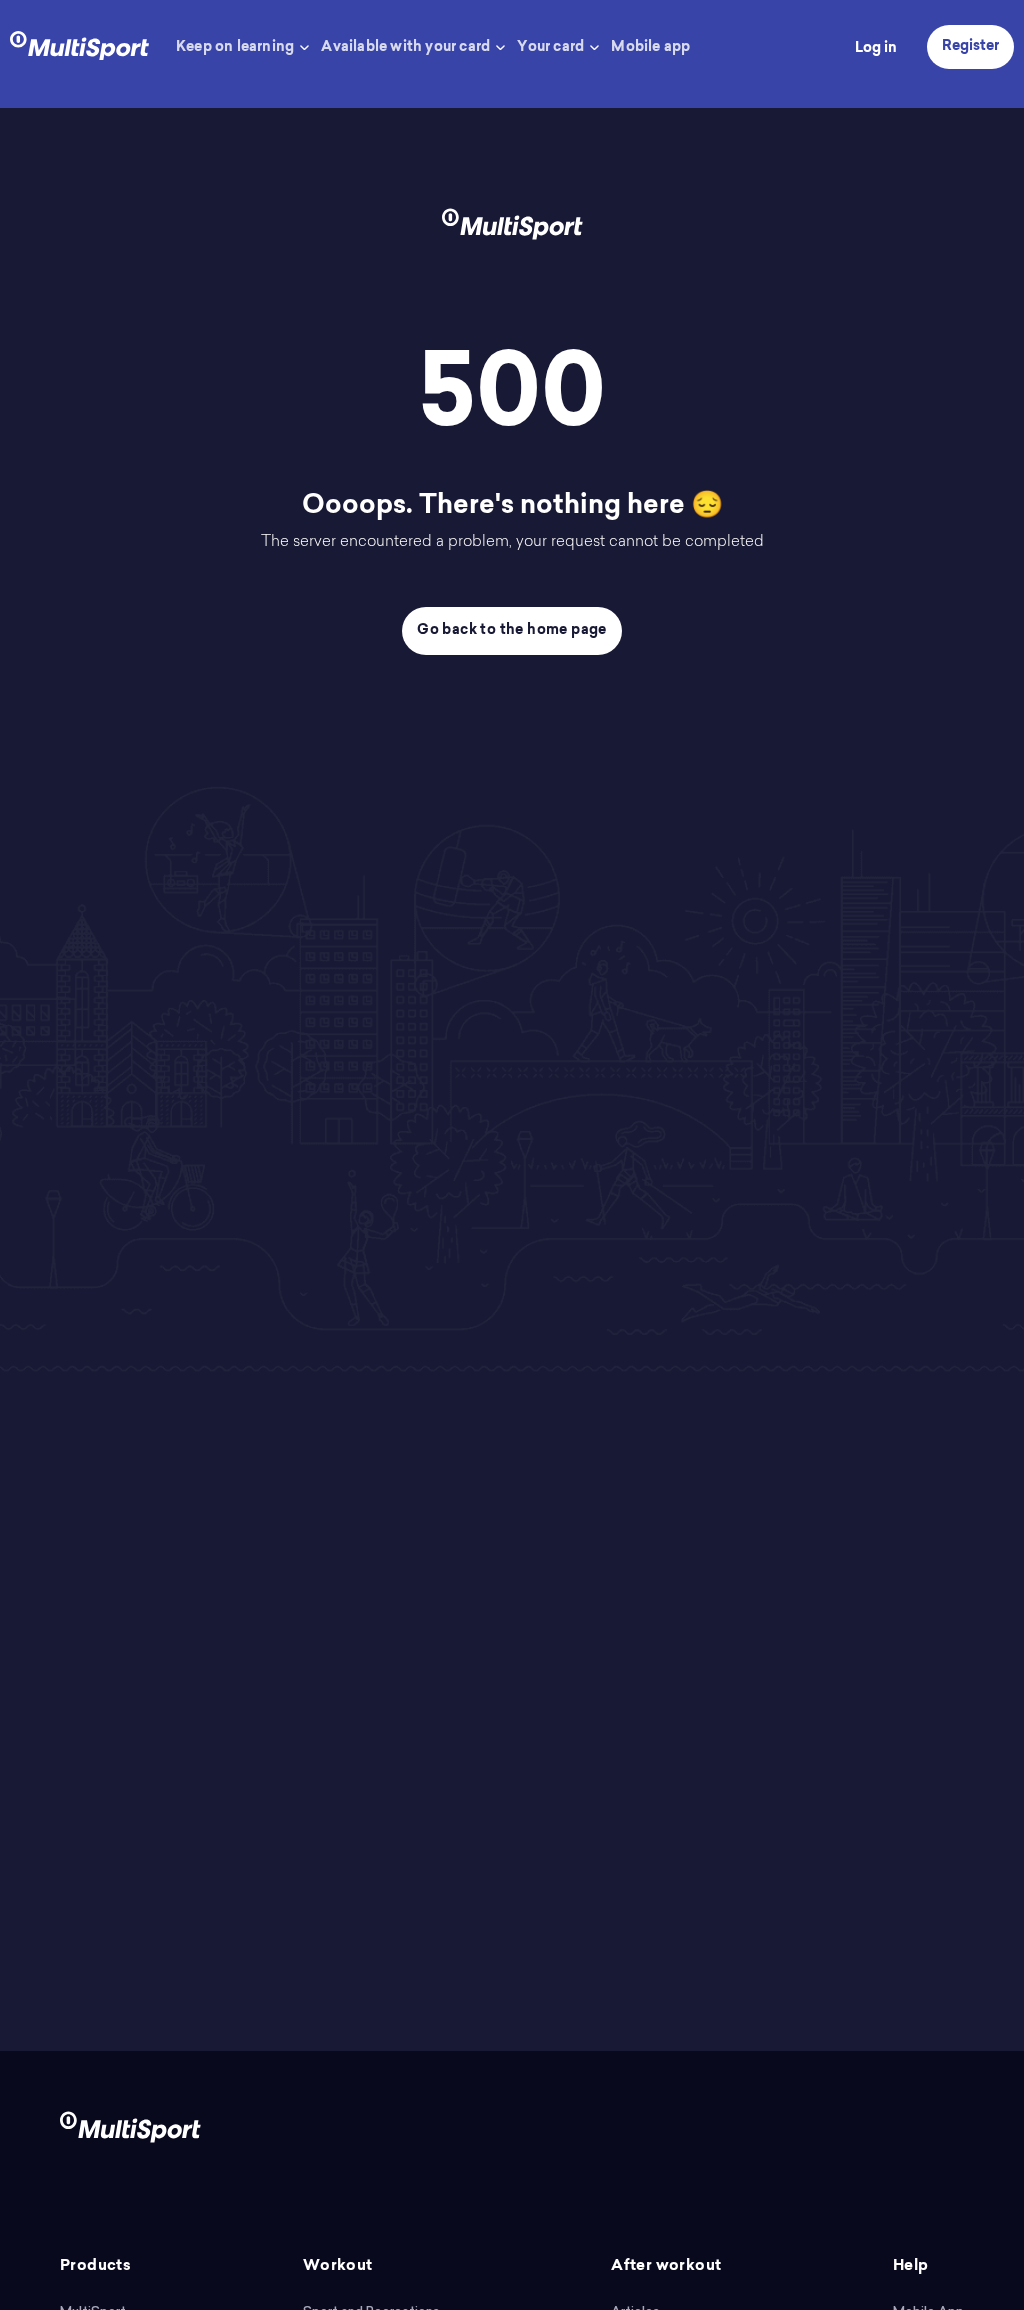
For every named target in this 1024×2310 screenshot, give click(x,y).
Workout (338, 2266)
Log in (876, 49)
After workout (666, 2266)
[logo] (79, 43)
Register (970, 47)
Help (911, 2266)
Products (95, 2266)
